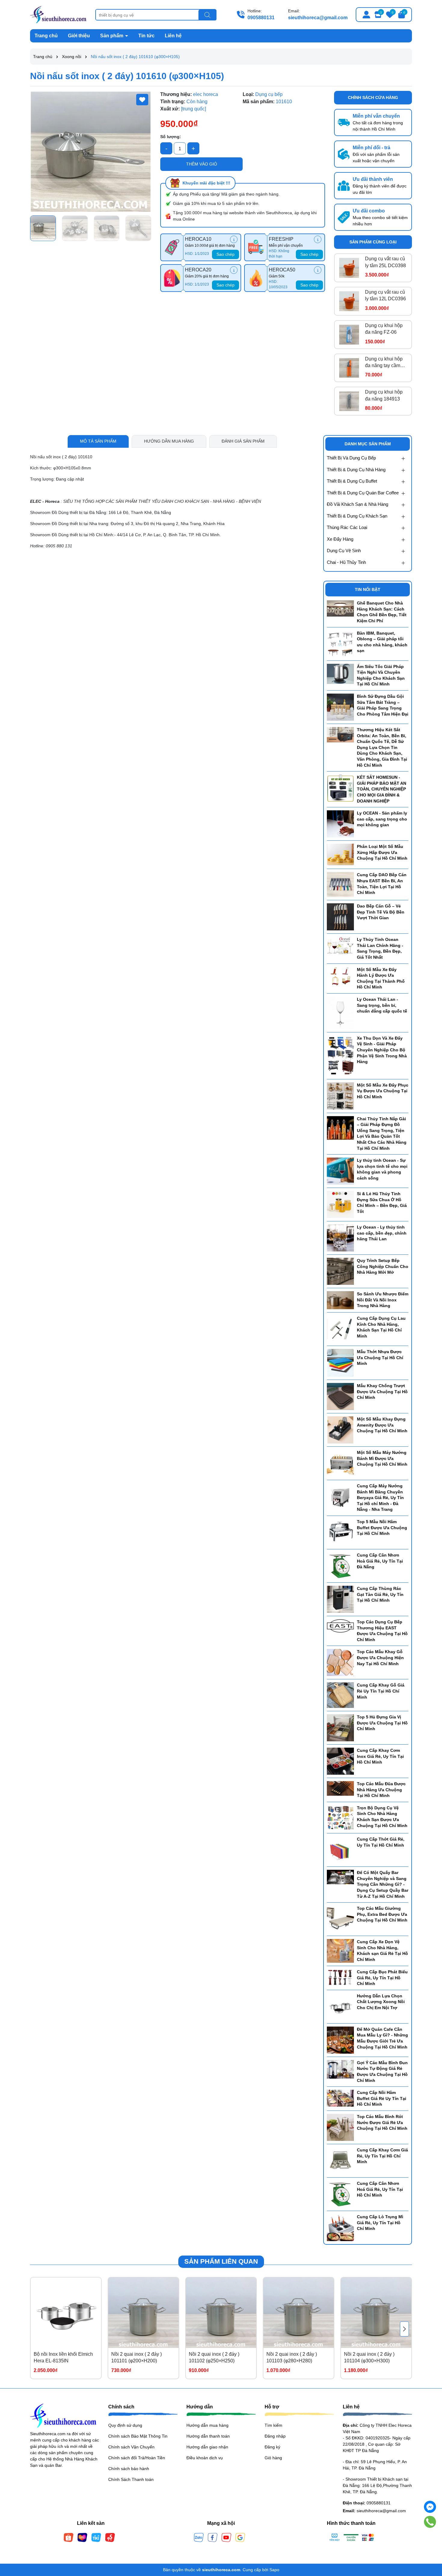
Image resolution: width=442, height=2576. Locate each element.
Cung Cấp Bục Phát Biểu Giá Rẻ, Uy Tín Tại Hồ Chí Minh (382, 1978)
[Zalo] (199, 2537)
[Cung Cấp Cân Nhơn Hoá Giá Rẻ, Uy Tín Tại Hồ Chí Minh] (340, 2194)
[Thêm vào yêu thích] (142, 100)
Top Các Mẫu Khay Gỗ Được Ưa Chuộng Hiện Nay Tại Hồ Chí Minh (380, 1658)
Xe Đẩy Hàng (340, 539)
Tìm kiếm (273, 2425)
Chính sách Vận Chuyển (131, 2447)
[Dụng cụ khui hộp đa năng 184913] (349, 401)
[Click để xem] (91, 152)
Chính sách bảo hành (129, 2469)
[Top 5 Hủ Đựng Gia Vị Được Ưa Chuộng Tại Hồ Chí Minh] (340, 1727)
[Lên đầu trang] (430, 2540)
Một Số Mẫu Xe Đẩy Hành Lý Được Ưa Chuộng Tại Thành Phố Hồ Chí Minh (381, 978)
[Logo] (58, 14)
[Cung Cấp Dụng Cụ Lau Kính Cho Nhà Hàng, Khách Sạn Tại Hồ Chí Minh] (340, 1329)
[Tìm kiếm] (207, 15)
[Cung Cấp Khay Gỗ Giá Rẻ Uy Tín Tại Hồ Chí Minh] (340, 1695)
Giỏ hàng (273, 2458)
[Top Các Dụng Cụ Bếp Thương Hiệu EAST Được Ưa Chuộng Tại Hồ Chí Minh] (340, 1625)
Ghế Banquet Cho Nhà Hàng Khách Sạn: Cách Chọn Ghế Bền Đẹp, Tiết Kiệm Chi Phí (382, 612)
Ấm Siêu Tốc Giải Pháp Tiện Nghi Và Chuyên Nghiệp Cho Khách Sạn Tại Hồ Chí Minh (381, 675)
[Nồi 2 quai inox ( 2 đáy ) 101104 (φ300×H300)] (376, 2313)
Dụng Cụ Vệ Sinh (344, 550)
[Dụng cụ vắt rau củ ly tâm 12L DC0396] (349, 301)
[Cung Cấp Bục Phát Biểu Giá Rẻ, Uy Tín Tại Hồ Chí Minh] (340, 1977)
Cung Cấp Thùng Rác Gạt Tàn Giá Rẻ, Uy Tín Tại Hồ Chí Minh (380, 1594)
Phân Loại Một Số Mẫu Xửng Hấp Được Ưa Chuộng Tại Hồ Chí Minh (382, 852)
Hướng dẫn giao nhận (207, 2447)
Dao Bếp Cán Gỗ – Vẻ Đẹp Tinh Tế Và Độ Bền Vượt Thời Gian (381, 912)
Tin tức (146, 36)
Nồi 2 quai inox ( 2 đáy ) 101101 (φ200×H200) (137, 2357)
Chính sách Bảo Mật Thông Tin (138, 2436)
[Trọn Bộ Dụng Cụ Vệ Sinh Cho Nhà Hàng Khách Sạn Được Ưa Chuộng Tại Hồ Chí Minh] (340, 1817)
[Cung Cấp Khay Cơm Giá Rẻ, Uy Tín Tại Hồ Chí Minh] (340, 2160)
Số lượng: (171, 137)
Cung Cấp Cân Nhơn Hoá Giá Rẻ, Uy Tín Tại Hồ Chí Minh (380, 2189)
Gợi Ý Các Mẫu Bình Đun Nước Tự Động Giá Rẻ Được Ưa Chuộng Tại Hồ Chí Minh (382, 2072)
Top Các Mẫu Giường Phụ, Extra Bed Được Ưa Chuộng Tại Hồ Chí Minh (382, 1914)
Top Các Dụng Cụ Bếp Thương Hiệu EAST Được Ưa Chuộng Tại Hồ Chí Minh (382, 1631)
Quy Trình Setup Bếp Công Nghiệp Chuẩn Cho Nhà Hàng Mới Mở (383, 1266)
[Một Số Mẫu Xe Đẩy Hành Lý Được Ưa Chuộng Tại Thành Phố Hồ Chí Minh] (340, 976)
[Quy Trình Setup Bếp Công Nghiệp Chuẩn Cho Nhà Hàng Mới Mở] (340, 1271)
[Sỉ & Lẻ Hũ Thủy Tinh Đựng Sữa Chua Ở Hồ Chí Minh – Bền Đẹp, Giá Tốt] (340, 1204)
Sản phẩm (112, 36)
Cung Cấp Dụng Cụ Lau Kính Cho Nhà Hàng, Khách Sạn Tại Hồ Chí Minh (381, 1327)
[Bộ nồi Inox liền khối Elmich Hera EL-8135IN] (66, 2313)
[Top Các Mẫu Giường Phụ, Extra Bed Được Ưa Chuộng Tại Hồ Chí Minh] (340, 1919)
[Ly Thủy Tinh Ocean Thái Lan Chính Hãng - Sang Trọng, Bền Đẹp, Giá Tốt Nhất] (340, 946)
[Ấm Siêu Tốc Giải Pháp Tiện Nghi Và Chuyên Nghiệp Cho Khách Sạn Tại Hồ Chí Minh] (340, 673)
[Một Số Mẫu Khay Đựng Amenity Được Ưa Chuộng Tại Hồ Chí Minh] (340, 1430)
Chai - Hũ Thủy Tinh (346, 562)
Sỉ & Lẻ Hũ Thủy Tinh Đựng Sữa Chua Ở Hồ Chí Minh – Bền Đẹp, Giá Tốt (382, 1203)
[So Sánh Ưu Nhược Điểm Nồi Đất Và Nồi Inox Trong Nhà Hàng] (340, 1300)
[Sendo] (110, 2537)
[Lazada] (82, 2537)
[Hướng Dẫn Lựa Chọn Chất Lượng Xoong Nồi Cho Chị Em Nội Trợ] (340, 2006)
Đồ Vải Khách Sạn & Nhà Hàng (358, 504)
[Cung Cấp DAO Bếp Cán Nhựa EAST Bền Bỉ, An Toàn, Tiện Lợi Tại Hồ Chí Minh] (340, 884)
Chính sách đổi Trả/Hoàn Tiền (137, 2458)
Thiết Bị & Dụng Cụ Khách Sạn (357, 516)
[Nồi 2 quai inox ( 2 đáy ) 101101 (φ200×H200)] (143, 2313)
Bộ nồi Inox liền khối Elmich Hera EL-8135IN (63, 2357)
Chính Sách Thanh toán (131, 2479)
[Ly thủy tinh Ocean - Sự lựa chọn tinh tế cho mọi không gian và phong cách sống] (340, 1171)
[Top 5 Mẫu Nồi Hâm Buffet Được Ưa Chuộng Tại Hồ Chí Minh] (340, 1532)
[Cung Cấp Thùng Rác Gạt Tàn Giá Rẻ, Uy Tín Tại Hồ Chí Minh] (340, 1599)
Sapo (274, 2570)
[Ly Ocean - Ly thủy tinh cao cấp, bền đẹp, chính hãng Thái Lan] (340, 1238)
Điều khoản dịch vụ (205, 2458)
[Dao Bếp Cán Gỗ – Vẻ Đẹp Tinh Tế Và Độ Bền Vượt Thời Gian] (340, 917)
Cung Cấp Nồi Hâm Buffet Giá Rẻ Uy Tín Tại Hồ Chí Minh (382, 2098)
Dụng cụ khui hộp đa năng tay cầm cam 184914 (384, 363)
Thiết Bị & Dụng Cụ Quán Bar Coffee (363, 493)
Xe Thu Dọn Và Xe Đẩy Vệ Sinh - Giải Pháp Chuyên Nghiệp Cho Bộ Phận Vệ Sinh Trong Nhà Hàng (382, 1050)
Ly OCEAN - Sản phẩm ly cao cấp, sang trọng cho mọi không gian (382, 819)
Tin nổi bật (368, 589)
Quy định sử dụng (125, 2425)
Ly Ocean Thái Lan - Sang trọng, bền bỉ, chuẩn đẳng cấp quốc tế (382, 1005)
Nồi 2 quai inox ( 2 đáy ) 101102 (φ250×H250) (214, 2357)
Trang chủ (46, 36)
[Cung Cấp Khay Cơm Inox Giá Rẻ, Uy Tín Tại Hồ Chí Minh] (340, 1761)
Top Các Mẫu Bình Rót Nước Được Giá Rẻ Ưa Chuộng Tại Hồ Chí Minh (382, 2122)
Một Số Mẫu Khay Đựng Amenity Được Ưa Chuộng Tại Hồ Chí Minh (382, 1425)
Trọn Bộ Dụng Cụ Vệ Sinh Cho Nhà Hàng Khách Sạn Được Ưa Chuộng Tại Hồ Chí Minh (382, 1817)
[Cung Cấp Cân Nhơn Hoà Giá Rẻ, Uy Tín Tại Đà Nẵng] (340, 1566)
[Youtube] (226, 2537)
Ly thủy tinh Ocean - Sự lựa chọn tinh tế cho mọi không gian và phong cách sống (382, 1169)
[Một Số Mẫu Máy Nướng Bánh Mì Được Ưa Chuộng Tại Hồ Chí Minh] (340, 1463)
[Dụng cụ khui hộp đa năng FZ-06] (349, 335)
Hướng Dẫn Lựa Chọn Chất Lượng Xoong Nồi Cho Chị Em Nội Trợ (381, 2002)
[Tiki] (96, 2537)
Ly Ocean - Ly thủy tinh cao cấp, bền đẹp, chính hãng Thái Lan (382, 1233)
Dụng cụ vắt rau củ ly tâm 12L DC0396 (385, 295)
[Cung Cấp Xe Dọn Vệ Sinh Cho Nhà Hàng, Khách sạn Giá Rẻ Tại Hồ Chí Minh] (340, 1950)
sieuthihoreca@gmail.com (318, 18)
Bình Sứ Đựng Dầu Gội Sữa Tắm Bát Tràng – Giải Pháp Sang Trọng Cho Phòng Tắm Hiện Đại (383, 705)
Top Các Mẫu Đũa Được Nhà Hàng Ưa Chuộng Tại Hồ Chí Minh (381, 1790)
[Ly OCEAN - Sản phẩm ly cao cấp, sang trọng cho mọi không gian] (340, 824)
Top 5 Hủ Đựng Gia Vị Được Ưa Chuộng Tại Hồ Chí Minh (382, 1723)
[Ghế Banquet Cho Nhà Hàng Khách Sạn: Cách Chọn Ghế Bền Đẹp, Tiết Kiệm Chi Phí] (340, 608)
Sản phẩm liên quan (221, 2261)
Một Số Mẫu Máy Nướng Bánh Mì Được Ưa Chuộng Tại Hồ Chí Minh (382, 1458)
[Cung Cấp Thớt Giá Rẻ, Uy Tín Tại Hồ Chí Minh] (340, 1850)
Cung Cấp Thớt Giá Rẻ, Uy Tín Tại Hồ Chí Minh (381, 1842)
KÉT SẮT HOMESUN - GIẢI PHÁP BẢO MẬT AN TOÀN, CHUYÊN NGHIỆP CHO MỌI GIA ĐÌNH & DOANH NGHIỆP (382, 789)
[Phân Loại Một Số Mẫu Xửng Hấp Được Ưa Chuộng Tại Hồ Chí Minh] (340, 854)
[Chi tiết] (234, 239)
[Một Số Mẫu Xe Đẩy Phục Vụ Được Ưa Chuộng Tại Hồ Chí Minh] (340, 1096)
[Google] (240, 2537)
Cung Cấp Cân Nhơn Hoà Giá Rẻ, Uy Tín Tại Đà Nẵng (380, 1561)
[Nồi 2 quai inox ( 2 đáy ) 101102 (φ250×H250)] (221, 2313)
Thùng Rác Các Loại (347, 527)
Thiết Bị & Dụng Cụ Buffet (352, 481)
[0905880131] (430, 2522)
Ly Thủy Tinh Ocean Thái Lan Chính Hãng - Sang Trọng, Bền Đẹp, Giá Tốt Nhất (380, 948)
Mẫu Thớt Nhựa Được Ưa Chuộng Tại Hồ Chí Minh (380, 1358)
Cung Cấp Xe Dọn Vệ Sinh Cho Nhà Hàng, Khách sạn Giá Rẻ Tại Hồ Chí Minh (382, 1951)
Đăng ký (272, 2447)
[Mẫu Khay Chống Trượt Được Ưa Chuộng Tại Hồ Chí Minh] (340, 1396)
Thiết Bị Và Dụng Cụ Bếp (351, 458)
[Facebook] (213, 2537)
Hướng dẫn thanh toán (208, 2436)
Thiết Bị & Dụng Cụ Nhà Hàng (356, 470)
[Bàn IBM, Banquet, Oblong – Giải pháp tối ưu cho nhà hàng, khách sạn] (340, 643)
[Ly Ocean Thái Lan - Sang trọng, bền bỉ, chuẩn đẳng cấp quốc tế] (340, 1013)
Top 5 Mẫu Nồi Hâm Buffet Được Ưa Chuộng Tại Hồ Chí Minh (382, 1528)
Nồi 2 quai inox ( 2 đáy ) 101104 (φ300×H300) (369, 2357)
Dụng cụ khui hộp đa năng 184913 (384, 395)
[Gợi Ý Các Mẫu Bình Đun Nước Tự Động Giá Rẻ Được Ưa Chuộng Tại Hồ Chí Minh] (340, 2069)
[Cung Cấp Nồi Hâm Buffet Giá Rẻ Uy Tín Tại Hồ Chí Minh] (340, 2098)
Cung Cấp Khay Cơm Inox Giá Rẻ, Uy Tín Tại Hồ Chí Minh (380, 1756)
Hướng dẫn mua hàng (207, 2425)
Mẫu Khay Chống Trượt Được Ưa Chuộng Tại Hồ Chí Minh (382, 1392)
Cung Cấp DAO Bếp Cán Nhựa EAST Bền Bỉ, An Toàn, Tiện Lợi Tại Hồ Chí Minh (382, 884)
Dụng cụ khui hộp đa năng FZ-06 (384, 329)
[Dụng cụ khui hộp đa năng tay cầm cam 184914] (349, 368)
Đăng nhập (275, 2436)
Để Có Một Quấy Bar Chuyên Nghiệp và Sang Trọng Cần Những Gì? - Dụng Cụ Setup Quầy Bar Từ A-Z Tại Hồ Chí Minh (383, 1884)
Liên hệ (173, 36)
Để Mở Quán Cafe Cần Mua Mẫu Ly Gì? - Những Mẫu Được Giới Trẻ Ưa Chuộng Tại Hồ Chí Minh (382, 2038)
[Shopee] (69, 2537)
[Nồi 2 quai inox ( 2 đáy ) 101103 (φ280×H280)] (299, 2313)
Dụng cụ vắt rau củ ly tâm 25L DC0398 (385, 262)
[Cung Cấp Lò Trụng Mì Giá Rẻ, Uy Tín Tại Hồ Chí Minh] (340, 2227)
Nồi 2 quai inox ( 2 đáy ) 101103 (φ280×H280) (292, 2357)
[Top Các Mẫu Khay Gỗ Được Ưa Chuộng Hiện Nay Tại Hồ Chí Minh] (340, 1662)
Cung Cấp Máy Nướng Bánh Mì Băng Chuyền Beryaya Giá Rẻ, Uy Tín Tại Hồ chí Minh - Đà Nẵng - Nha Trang (380, 1498)
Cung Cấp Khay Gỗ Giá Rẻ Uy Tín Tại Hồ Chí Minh (381, 1691)
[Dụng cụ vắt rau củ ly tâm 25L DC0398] (349, 268)
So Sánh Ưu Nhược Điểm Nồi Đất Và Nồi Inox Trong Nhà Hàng (383, 1300)
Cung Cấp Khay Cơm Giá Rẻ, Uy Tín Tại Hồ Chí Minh (382, 2156)
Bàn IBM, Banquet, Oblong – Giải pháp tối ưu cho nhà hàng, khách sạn (382, 642)
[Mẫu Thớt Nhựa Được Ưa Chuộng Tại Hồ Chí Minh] (340, 1362)
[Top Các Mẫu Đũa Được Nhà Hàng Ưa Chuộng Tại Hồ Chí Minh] (340, 1788)
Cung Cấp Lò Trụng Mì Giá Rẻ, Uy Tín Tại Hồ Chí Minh (380, 2223)
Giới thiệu (79, 36)
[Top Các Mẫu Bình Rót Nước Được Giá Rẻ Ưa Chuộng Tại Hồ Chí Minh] (340, 2127)
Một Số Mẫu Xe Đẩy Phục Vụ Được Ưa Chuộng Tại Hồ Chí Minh (383, 1091)
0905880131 (261, 18)
